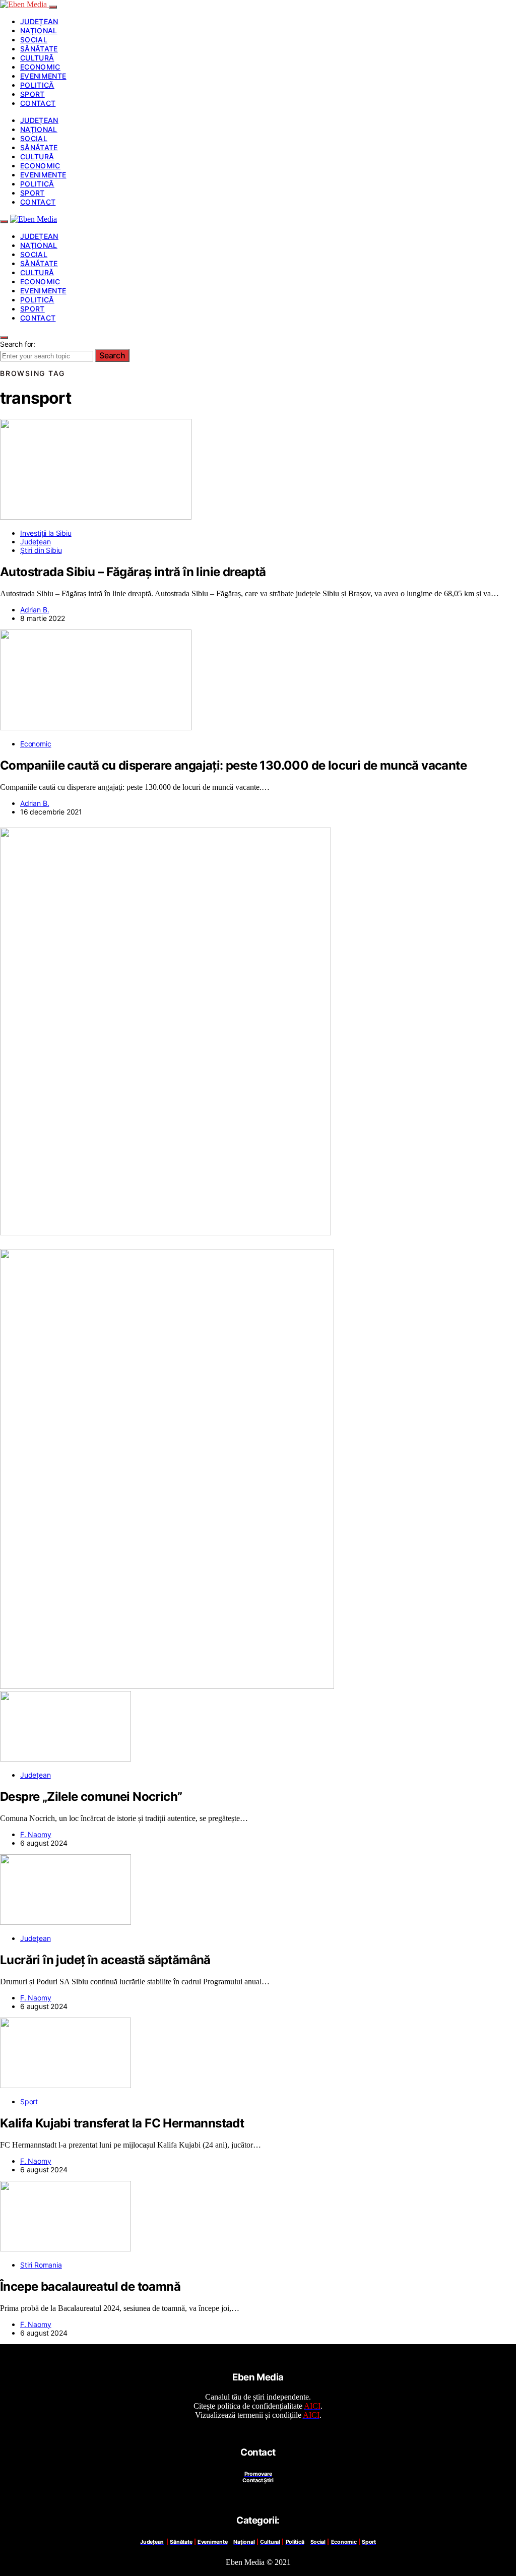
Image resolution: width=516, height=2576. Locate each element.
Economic (40, 67)
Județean (39, 21)
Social (34, 40)
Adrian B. (35, 610)
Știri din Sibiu (41, 550)
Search (112, 355)
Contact (38, 103)
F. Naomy (36, 1834)
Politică (37, 85)
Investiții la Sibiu (46, 533)
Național (39, 30)
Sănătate (39, 49)
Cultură (37, 58)
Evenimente (43, 76)
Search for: (18, 344)
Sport (33, 94)
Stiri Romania (41, 2265)
